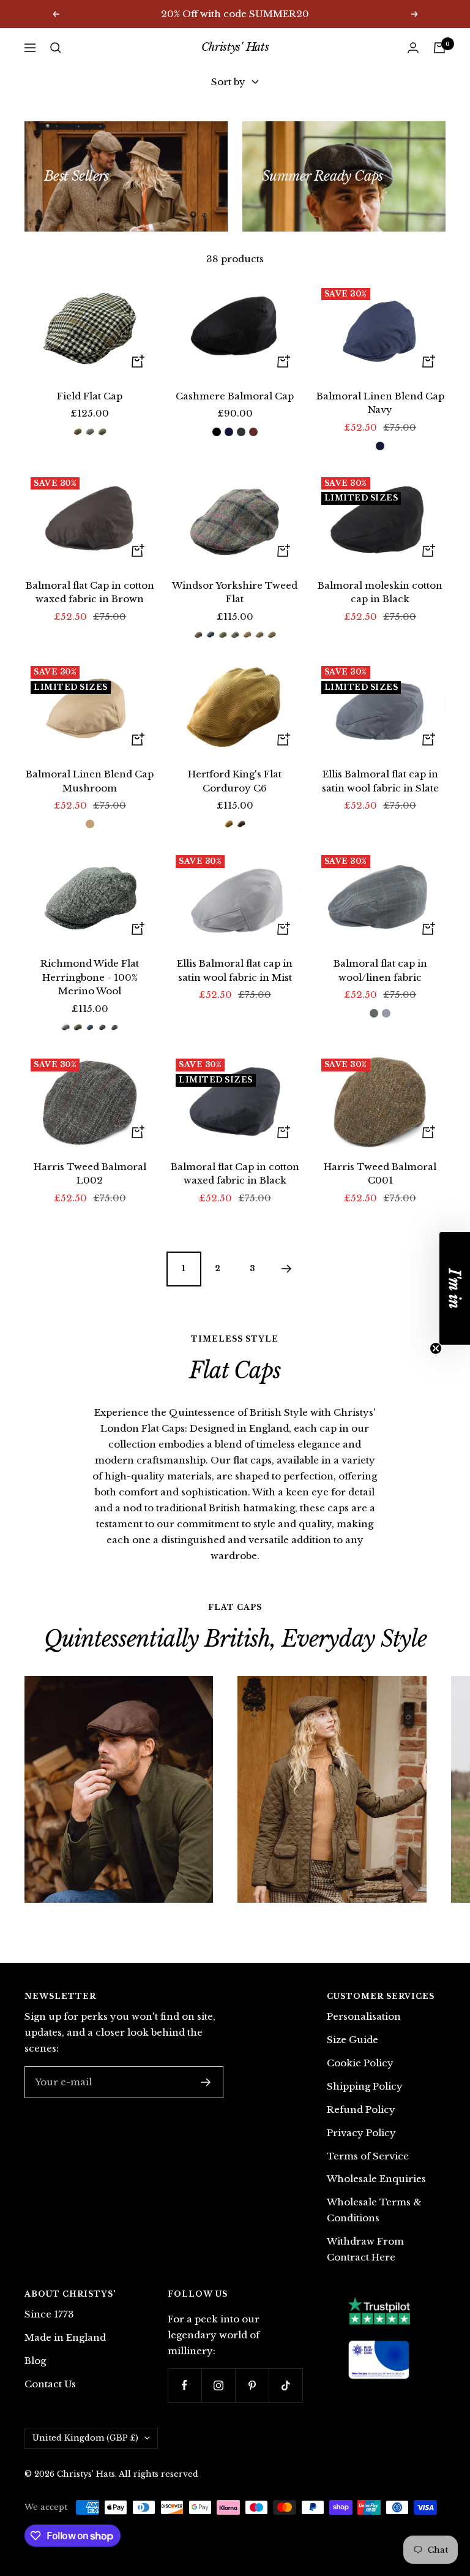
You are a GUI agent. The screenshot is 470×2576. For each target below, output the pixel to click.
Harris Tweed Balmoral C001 (380, 1174)
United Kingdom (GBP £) (85, 2438)
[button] (455, 1288)
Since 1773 (49, 2314)
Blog (35, 2361)
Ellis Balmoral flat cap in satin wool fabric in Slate (380, 781)
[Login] (413, 47)
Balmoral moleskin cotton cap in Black (380, 592)
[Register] (206, 2082)
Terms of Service (368, 2156)
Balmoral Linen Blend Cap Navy (380, 403)
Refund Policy (361, 2110)
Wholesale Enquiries (376, 2179)
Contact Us (50, 2384)
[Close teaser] (436, 1348)
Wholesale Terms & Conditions (374, 2210)
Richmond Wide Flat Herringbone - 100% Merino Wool (90, 977)
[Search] (56, 48)
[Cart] (439, 48)
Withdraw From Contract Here (365, 2249)
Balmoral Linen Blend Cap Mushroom (90, 781)
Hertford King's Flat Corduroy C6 (235, 781)
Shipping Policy (365, 2086)
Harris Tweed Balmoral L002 (90, 1174)
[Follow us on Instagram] (218, 2385)
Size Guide (352, 2040)
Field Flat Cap (90, 396)
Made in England (65, 2337)
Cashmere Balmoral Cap (235, 396)
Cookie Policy (360, 2063)
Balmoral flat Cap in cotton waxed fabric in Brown (90, 592)
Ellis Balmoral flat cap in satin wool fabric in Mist (235, 970)
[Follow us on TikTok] (285, 2385)
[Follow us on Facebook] (185, 2385)
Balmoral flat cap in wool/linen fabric (380, 970)
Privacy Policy (361, 2133)
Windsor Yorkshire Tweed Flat (235, 592)
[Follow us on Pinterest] (252, 2385)
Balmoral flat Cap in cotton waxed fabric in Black (235, 1174)
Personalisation (364, 2016)
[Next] (286, 1269)
